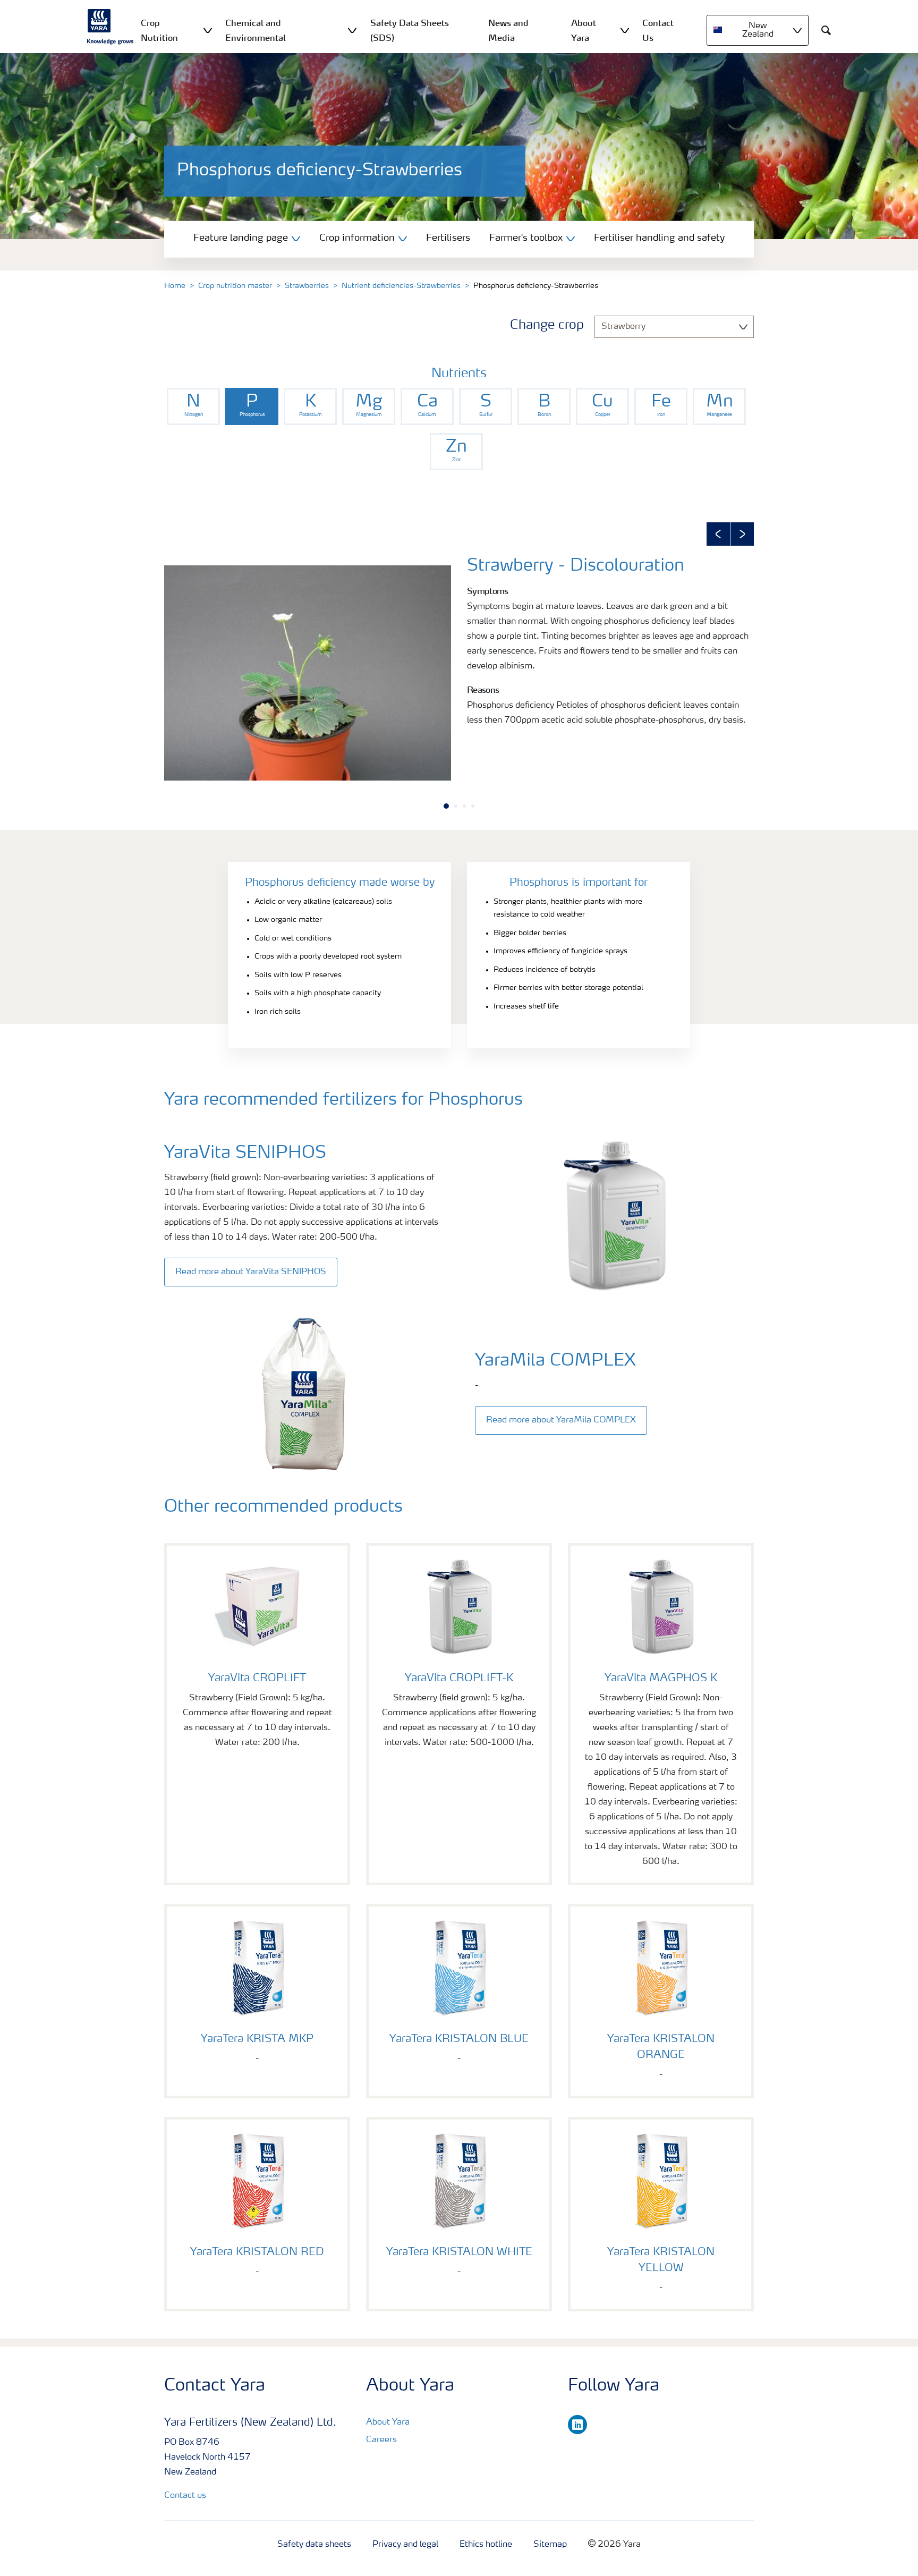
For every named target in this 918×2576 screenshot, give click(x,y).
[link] (193, 406)
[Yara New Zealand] (110, 27)
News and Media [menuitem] (508, 30)
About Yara (388, 2422)
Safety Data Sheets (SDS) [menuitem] (410, 30)
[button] (718, 534)
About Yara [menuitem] (584, 30)
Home (175, 286)
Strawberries (307, 286)
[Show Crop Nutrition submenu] (208, 30)
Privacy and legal (405, 2545)
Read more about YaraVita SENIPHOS (251, 1272)
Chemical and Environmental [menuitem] (256, 30)
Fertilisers (448, 238)
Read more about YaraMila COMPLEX (561, 1420)
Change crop (547, 326)
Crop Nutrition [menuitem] (159, 30)
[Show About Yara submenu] (625, 30)
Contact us (185, 2496)
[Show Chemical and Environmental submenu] (352, 30)
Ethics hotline (486, 2545)
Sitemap (550, 2545)
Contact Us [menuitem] (658, 30)
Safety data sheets (314, 2545)
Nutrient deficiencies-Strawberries (401, 286)
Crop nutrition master (235, 286)
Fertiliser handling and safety (659, 238)
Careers (381, 2440)
